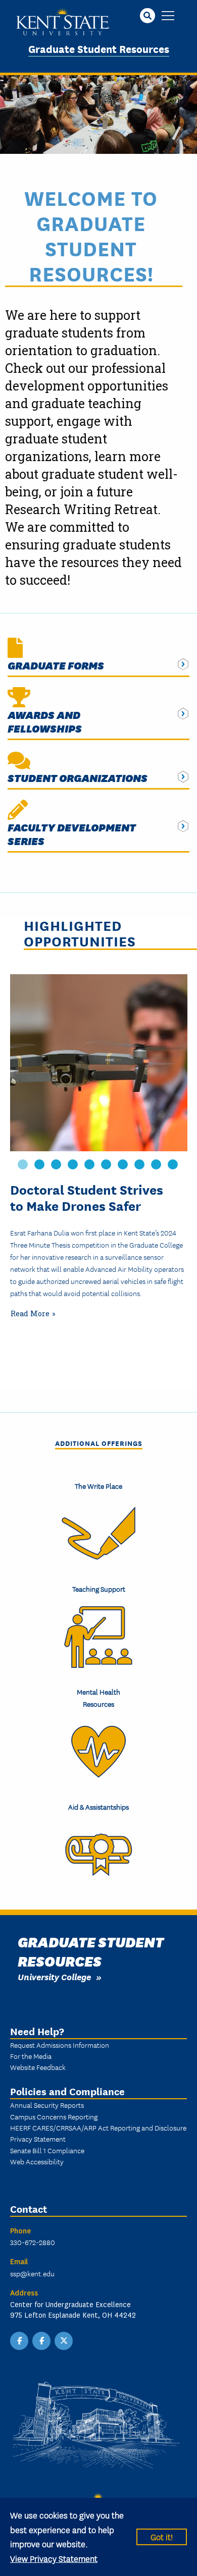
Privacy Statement (38, 2139)
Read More (30, 1313)
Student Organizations (78, 778)
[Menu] (168, 16)
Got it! (162, 2536)
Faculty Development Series (72, 834)
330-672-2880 (33, 2242)
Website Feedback (38, 2067)
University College (54, 1976)
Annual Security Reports (47, 2105)
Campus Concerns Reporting (54, 2116)
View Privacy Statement (54, 2558)
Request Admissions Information (60, 2045)
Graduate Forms (56, 665)
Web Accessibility (37, 2161)
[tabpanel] (98, 1149)
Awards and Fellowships (45, 721)
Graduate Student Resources (99, 48)
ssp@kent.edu (32, 2273)
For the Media (31, 2056)
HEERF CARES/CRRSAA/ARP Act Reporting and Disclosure (98, 2127)
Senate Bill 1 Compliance (47, 2150)
